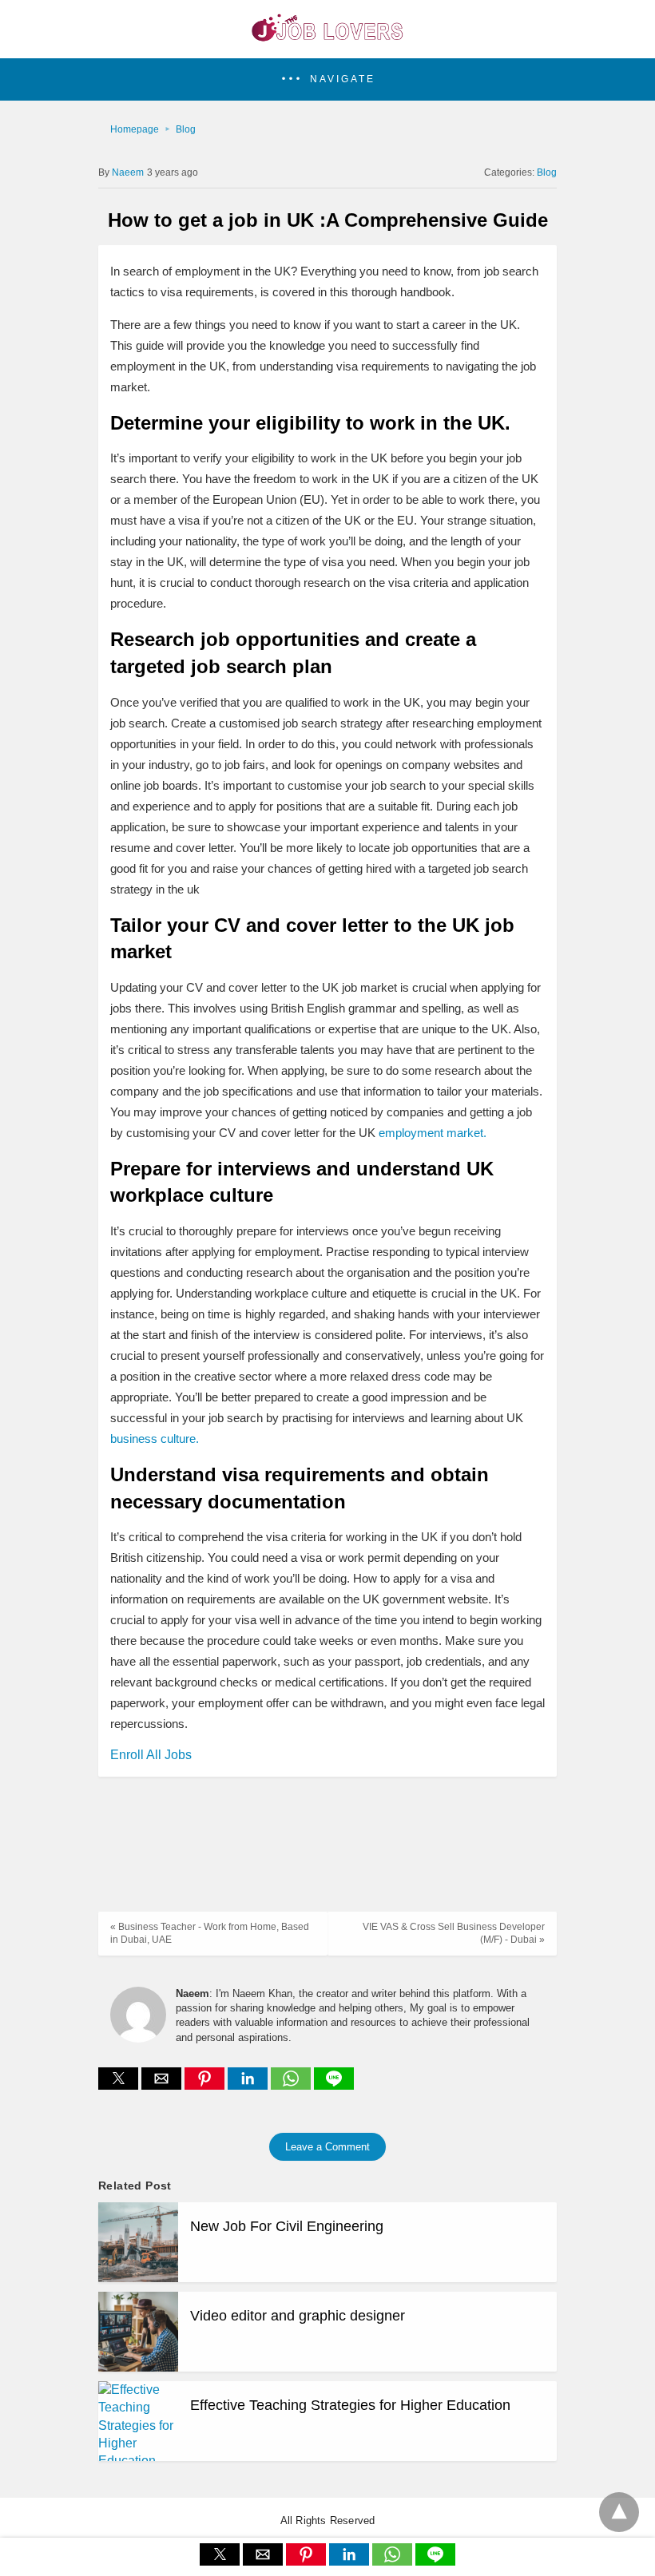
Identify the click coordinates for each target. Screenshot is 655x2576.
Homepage (135, 129)
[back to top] (619, 2512)
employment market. (433, 1133)
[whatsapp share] (292, 2085)
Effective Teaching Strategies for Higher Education (350, 2405)
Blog (186, 129)
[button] (327, 79)
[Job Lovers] (327, 37)
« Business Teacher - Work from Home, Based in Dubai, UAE (210, 1934)
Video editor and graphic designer (298, 2316)
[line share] (334, 2085)
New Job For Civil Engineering (287, 2226)
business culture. (155, 1439)
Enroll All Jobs (151, 1755)
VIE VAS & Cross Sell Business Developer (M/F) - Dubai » (454, 1934)
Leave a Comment (327, 2147)
